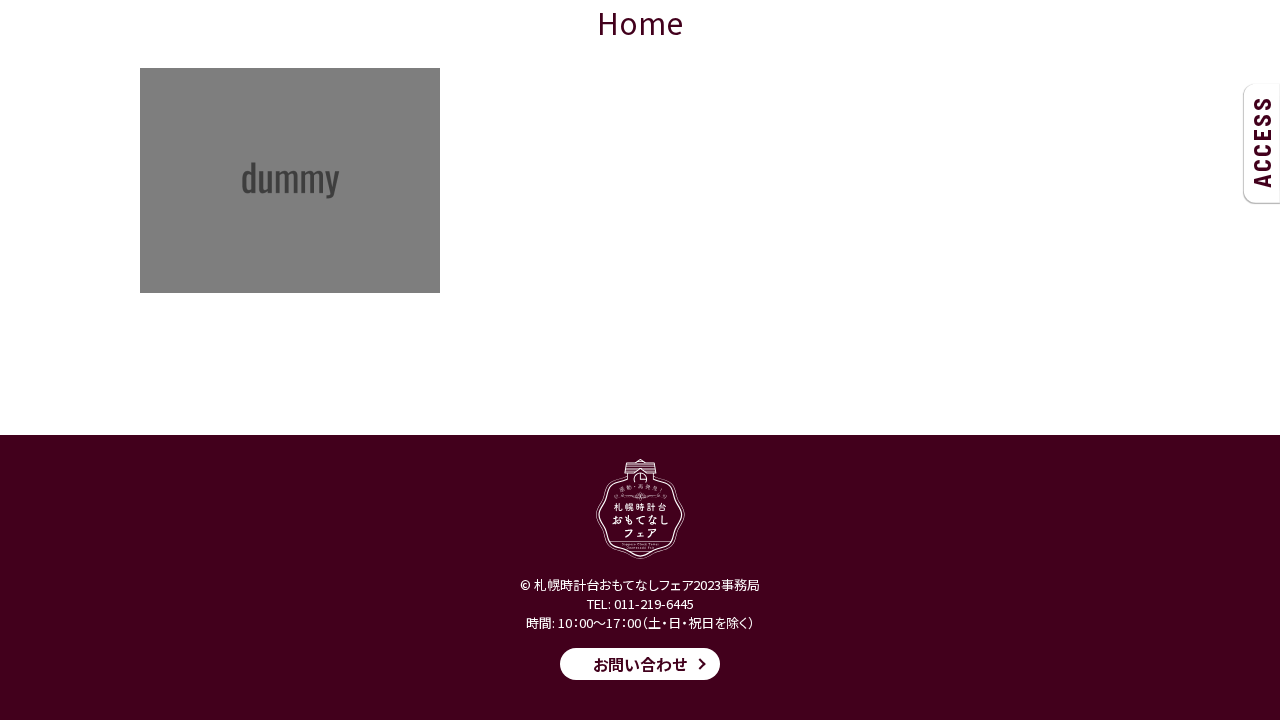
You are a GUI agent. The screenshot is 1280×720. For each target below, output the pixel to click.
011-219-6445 (654, 603)
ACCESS (1261, 142)
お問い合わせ (640, 664)
